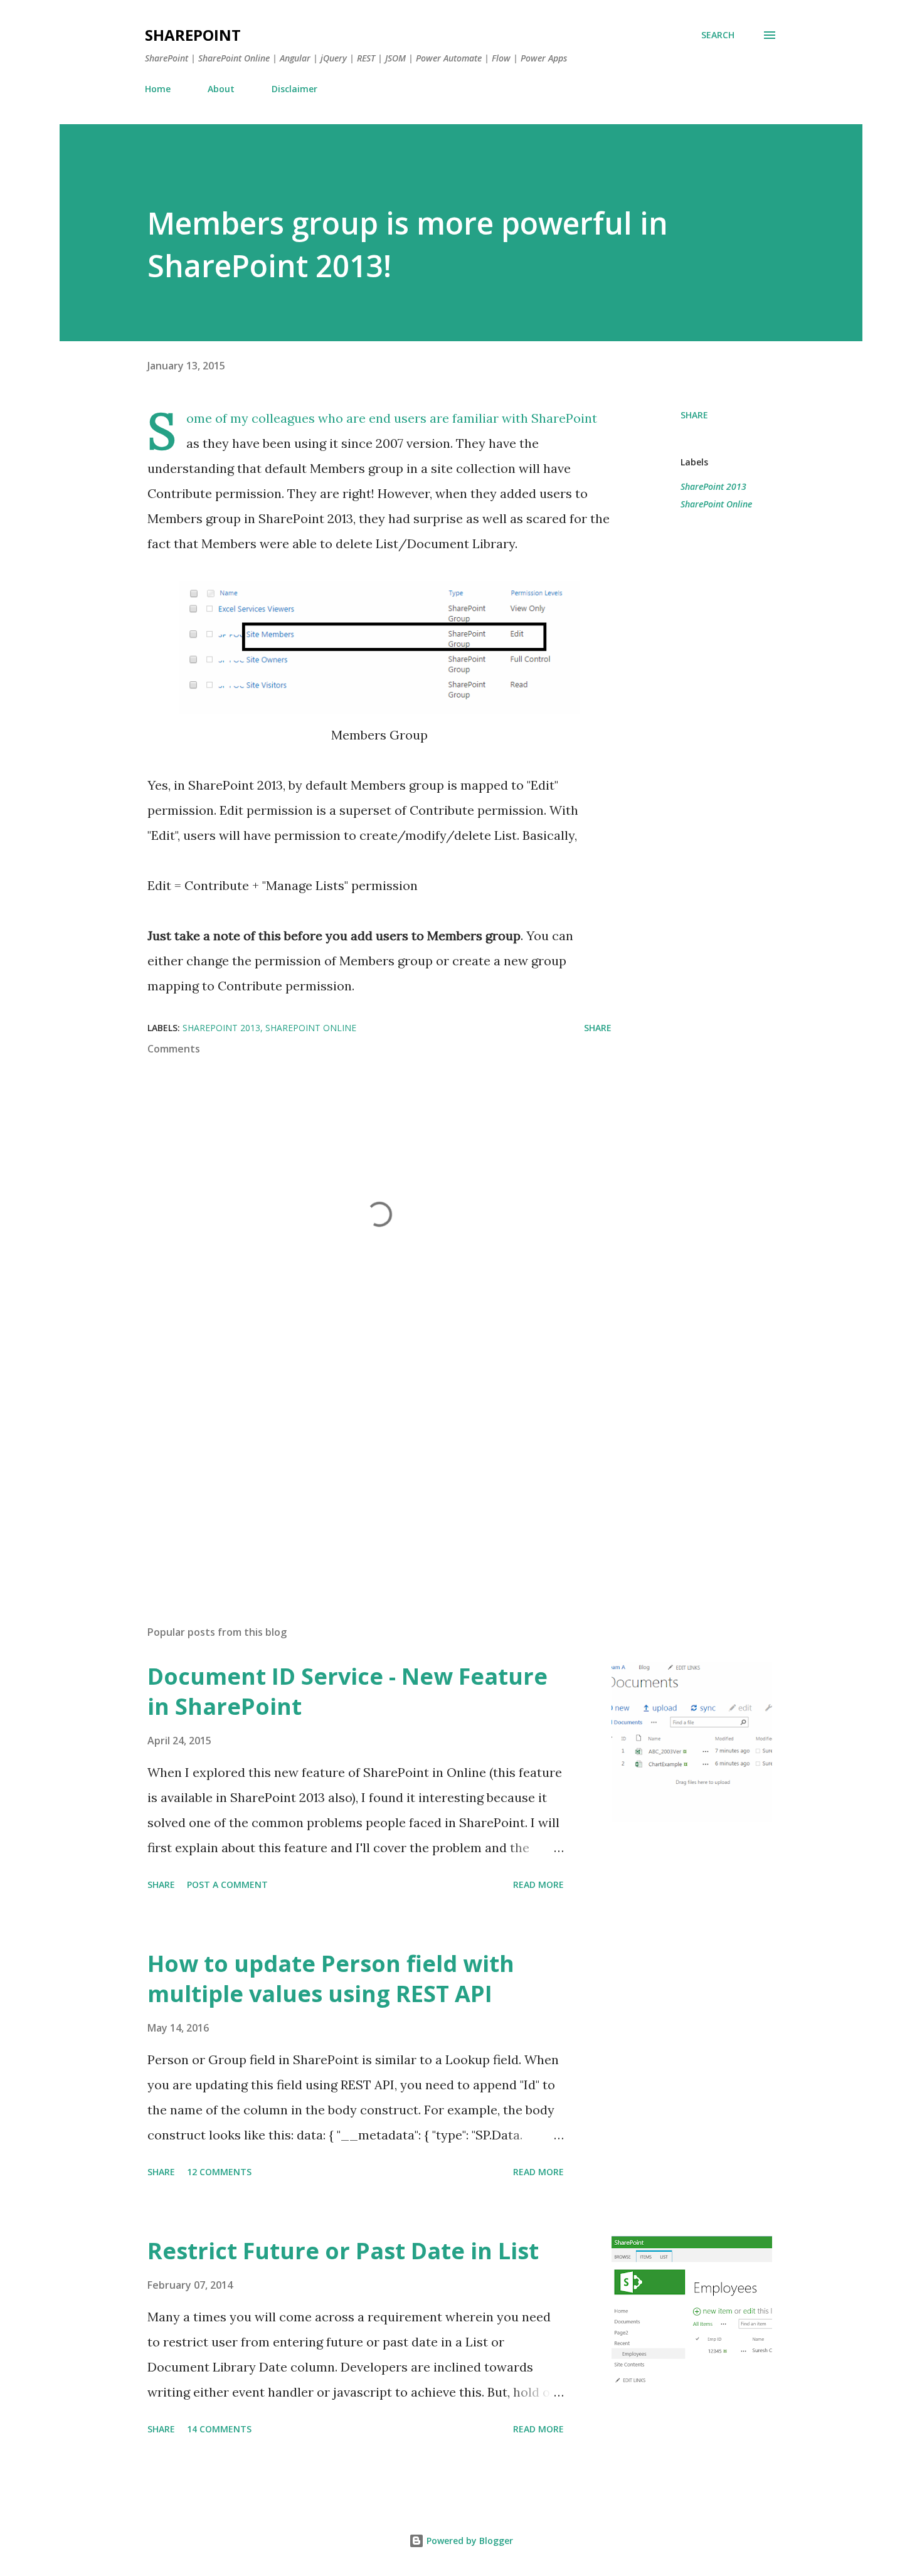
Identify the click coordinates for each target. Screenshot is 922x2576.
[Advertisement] (359, 1469)
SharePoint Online (716, 504)
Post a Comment (227, 1884)
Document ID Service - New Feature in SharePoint (347, 1691)
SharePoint (193, 35)
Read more (538, 1884)
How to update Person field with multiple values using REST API (331, 1979)
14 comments (219, 2429)
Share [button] (694, 415)
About (221, 89)
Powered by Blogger (469, 2541)
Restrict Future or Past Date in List (343, 2251)
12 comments (219, 2172)
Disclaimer (294, 89)
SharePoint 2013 (713, 486)
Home (158, 89)
